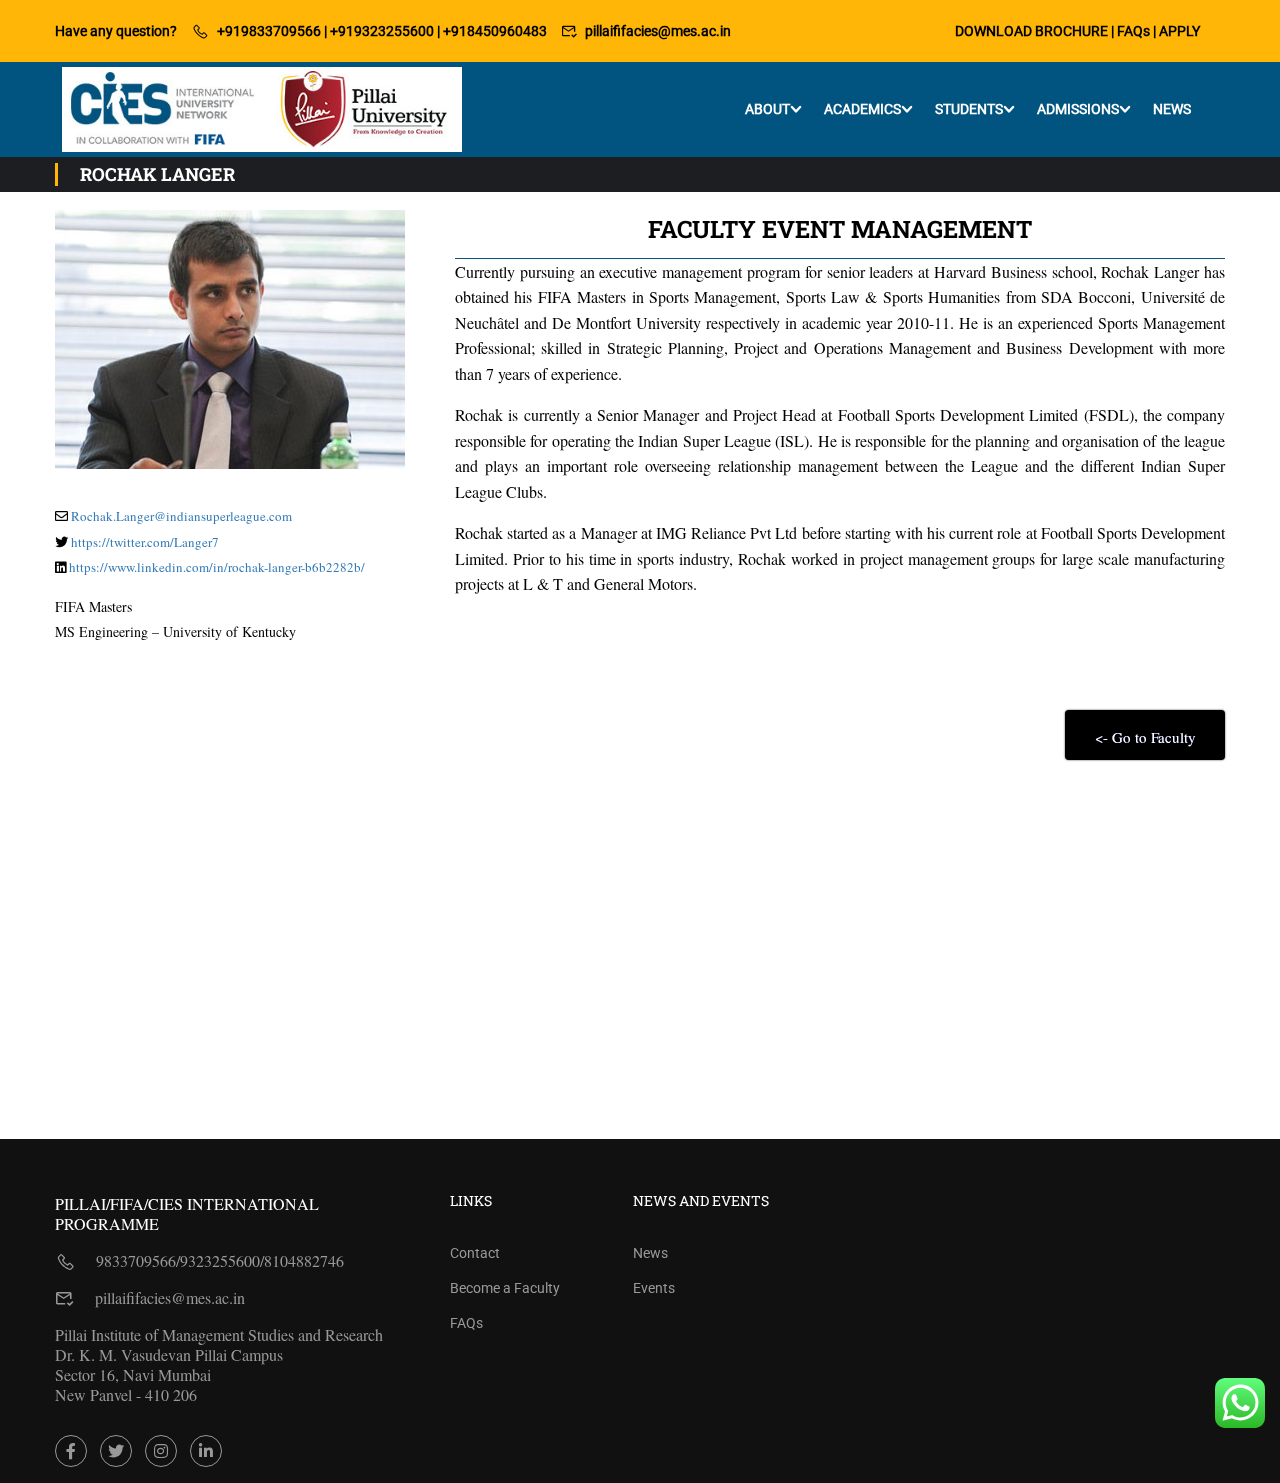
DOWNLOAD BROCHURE (1031, 31)
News (1172, 109)
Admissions (1078, 109)
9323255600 (220, 1260)
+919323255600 (382, 31)
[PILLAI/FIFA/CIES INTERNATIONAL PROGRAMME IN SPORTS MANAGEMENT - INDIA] (262, 109)
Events (654, 1288)
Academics (862, 109)
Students (969, 109)
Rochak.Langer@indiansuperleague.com (181, 516)
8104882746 (304, 1260)
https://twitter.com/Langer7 (145, 542)
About (767, 109)
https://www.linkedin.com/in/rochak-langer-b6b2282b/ (217, 567)
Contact (475, 1253)
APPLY (1179, 31)
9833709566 (136, 1260)
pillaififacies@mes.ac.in (658, 31)
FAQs (1133, 31)
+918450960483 (495, 31)
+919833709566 (269, 31)
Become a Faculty (505, 1288)
